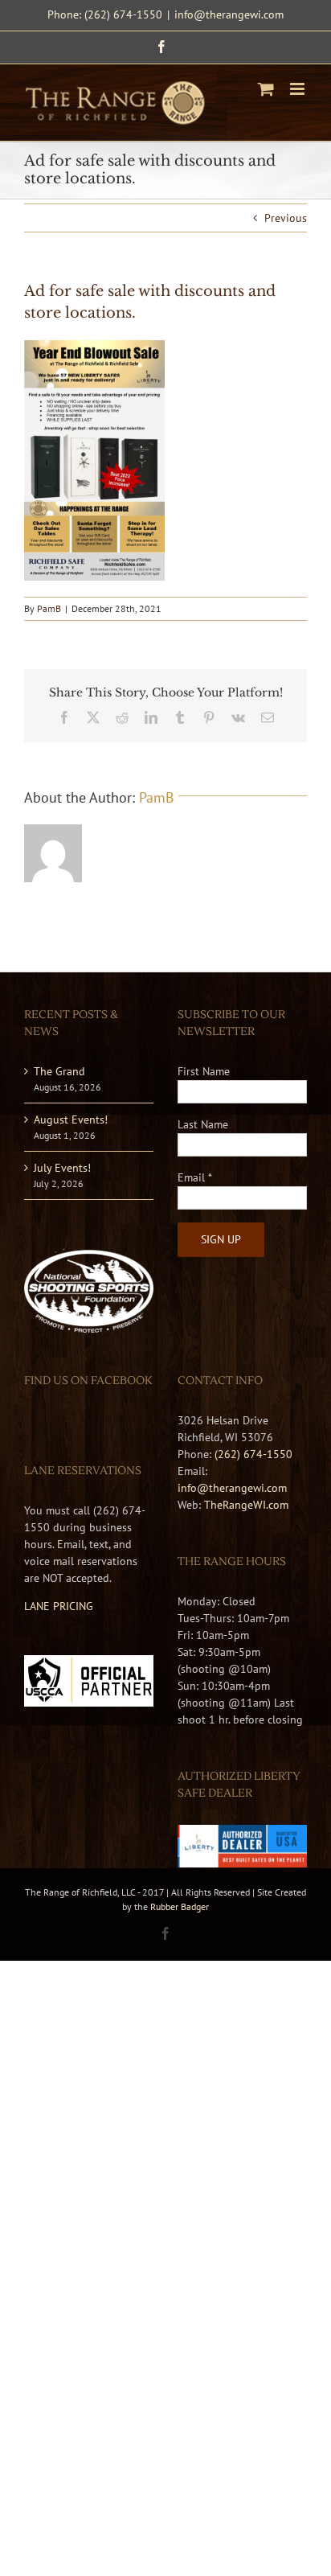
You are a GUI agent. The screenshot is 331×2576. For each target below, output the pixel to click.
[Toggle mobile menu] (298, 89)
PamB (49, 608)
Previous (286, 218)
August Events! (71, 1120)
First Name (204, 1071)
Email (195, 1177)
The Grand (59, 1071)
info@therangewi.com (229, 14)
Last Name (203, 1124)
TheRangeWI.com (246, 1505)
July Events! (62, 1168)
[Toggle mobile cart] (266, 89)
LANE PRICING (59, 1606)
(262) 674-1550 (253, 1454)
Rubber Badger (180, 1906)
